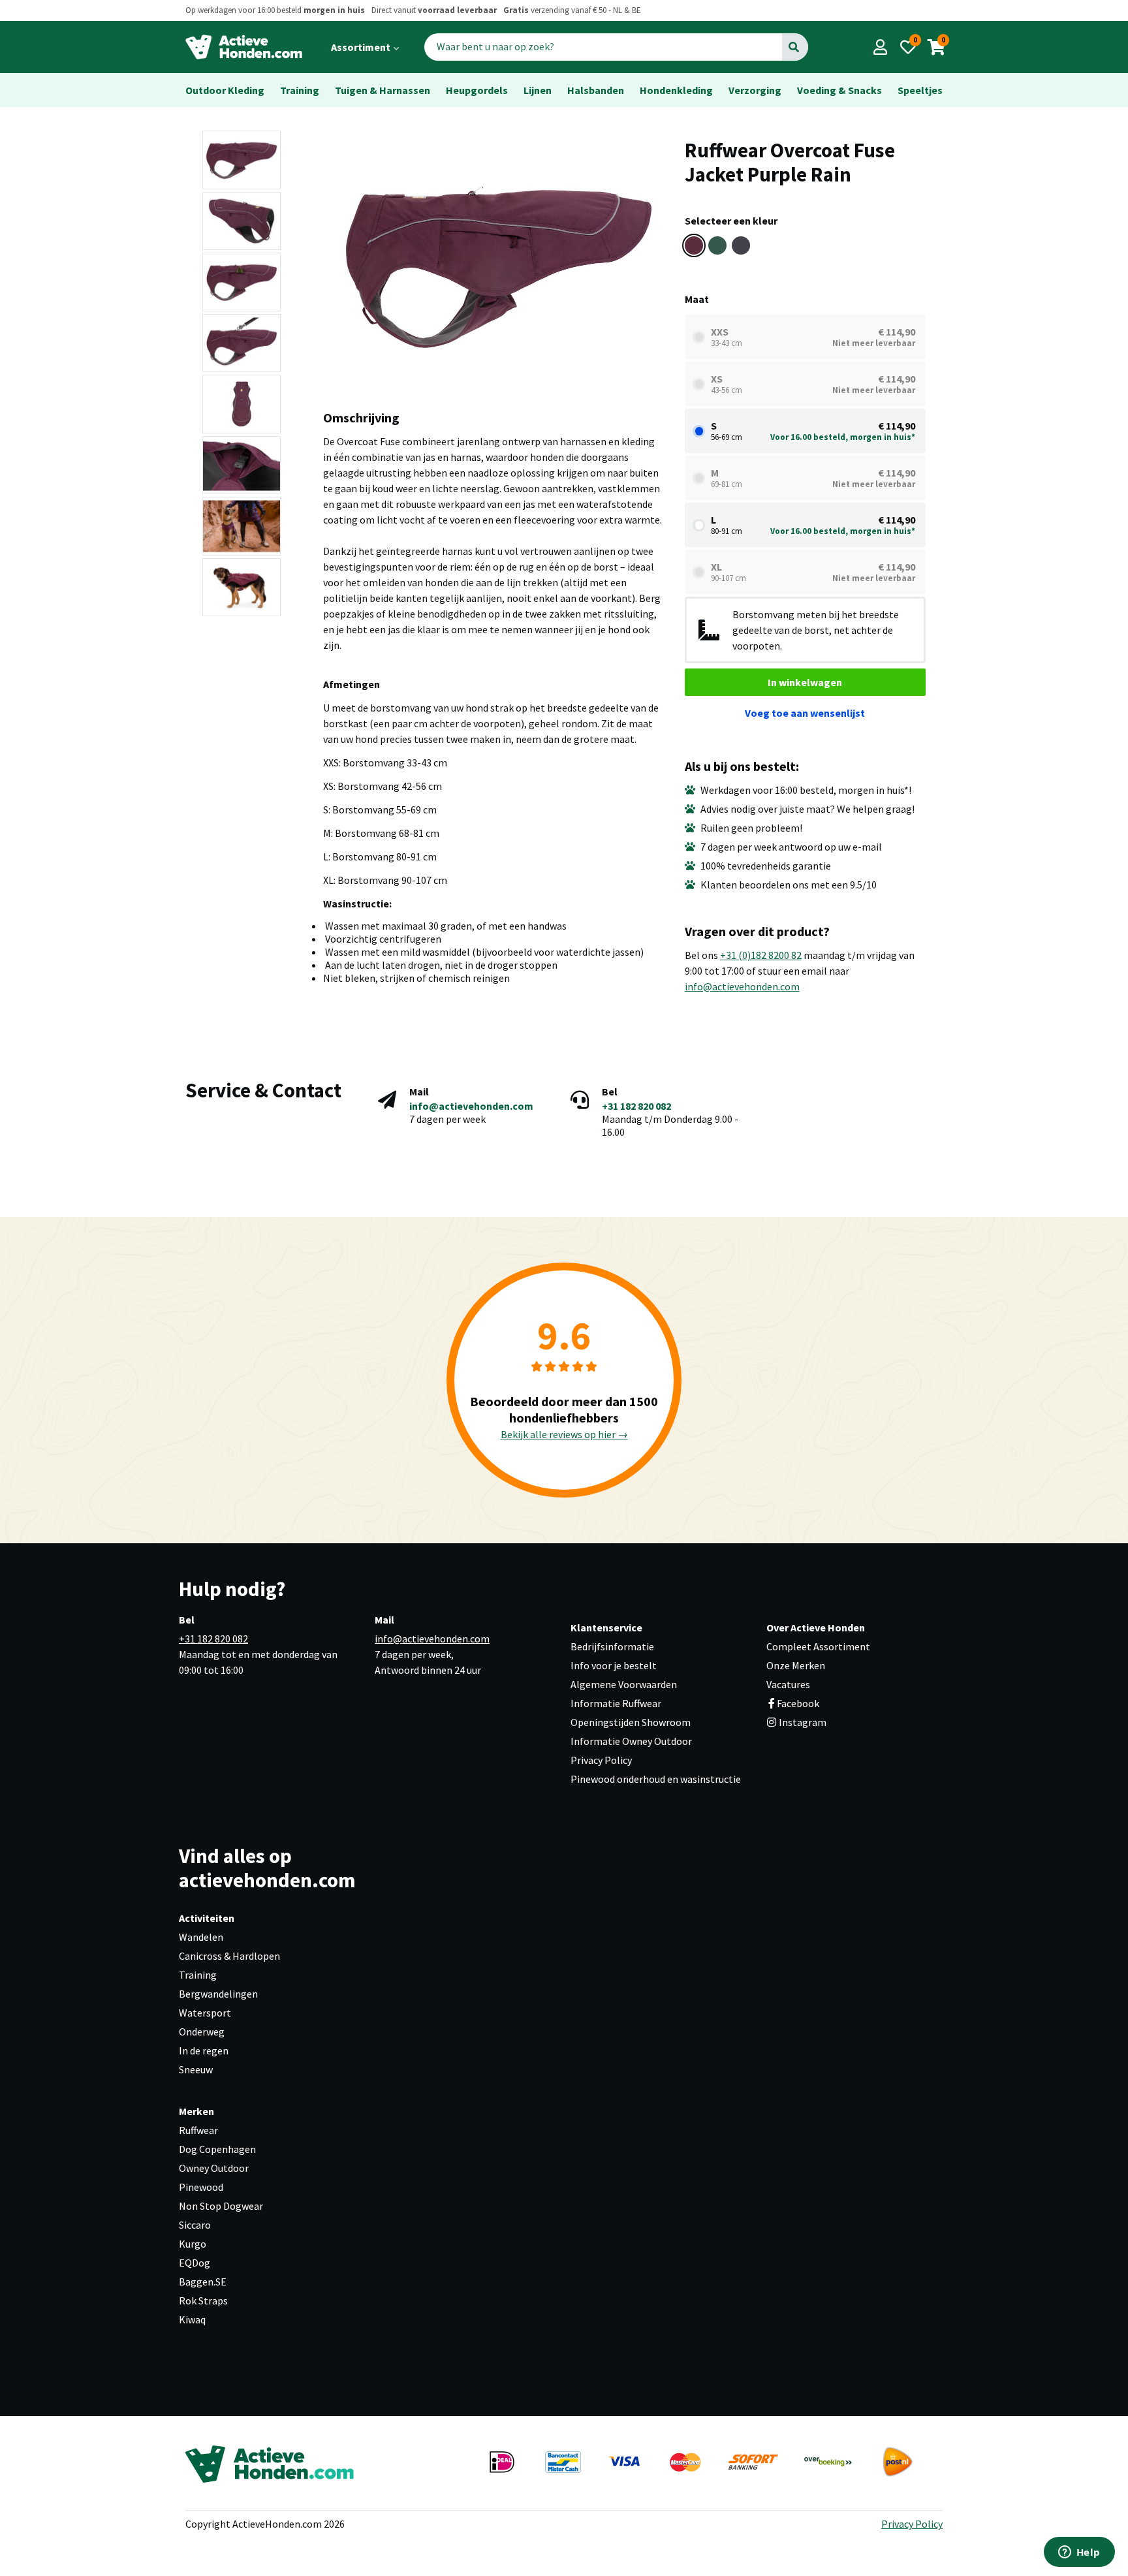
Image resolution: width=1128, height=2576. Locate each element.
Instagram (802, 1722)
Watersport (205, 2013)
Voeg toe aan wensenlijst (805, 713)
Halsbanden (596, 90)
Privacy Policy (601, 1760)
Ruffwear (198, 2130)
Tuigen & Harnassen (383, 90)
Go (794, 47)
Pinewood (201, 2187)
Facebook (798, 1703)
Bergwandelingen (218, 1994)
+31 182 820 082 (636, 1106)
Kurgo (193, 2244)
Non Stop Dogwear (221, 2206)
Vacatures (788, 1684)
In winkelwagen (805, 682)
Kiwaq (192, 2319)
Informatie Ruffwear (616, 1703)
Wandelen (201, 1937)
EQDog (195, 2263)
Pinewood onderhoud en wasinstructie (656, 1779)
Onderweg (202, 2032)
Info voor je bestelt (614, 1665)
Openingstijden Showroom (631, 1722)
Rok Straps (203, 2301)
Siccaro (195, 2225)
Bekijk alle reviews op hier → (564, 1434)
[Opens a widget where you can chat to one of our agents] (1079, 2553)
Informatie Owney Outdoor (631, 1741)
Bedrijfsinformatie (612, 1646)
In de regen (204, 2050)
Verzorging (755, 90)
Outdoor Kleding (225, 90)
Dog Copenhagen (217, 2149)
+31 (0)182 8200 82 (761, 955)
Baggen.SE (203, 2282)
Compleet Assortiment (818, 1646)
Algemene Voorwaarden (624, 1684)
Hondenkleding (676, 90)
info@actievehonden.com (742, 986)
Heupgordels (477, 90)
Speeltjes (920, 90)
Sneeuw (196, 2069)
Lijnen (538, 90)
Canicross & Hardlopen (229, 1956)
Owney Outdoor (214, 2168)
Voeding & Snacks (839, 90)
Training (300, 90)
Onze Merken (796, 1665)
